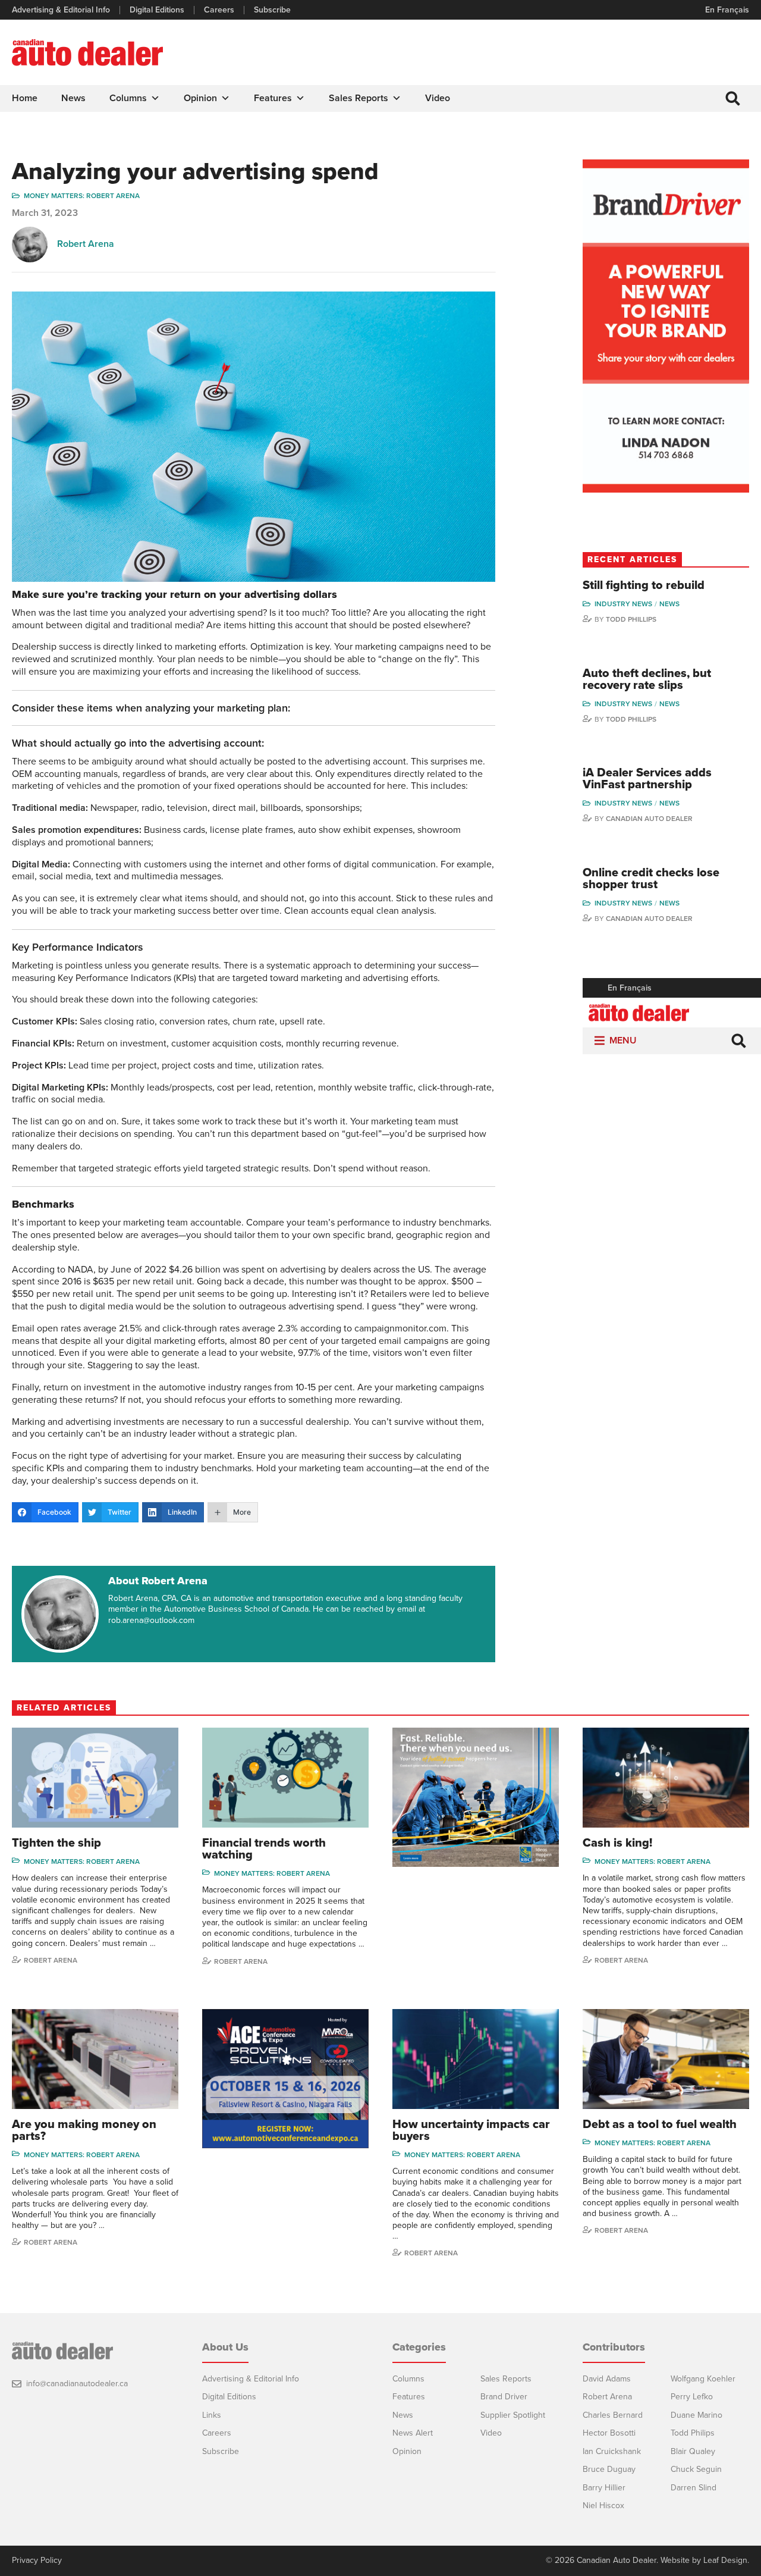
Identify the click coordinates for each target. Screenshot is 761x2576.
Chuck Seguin (696, 2469)
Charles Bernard (613, 2415)
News (73, 98)
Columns (128, 98)
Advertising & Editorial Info (61, 10)
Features (273, 98)
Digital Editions (157, 10)
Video (438, 98)
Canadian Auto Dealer (649, 819)
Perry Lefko (692, 2397)
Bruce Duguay (609, 2469)
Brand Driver (504, 2397)
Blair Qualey (693, 2451)
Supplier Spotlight (513, 2415)
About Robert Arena (158, 1581)
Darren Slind (694, 2488)
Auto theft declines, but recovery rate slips (647, 679)
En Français (727, 10)
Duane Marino (696, 2415)
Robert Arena (86, 244)
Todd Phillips (631, 619)
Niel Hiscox (603, 2506)
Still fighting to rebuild (644, 585)
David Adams (607, 2379)
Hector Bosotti (609, 2433)
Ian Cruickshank (612, 2451)
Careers (219, 10)
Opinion (200, 98)
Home (25, 98)
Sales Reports (359, 98)
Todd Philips (693, 2433)
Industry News (623, 604)
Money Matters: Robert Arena (82, 196)
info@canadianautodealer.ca (77, 2384)
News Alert (413, 2433)
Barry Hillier (604, 2488)
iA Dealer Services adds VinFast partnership (647, 779)
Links (212, 2415)
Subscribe (272, 10)
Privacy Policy (37, 2561)
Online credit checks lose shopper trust (651, 879)
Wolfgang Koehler (703, 2379)
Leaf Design (725, 2560)
